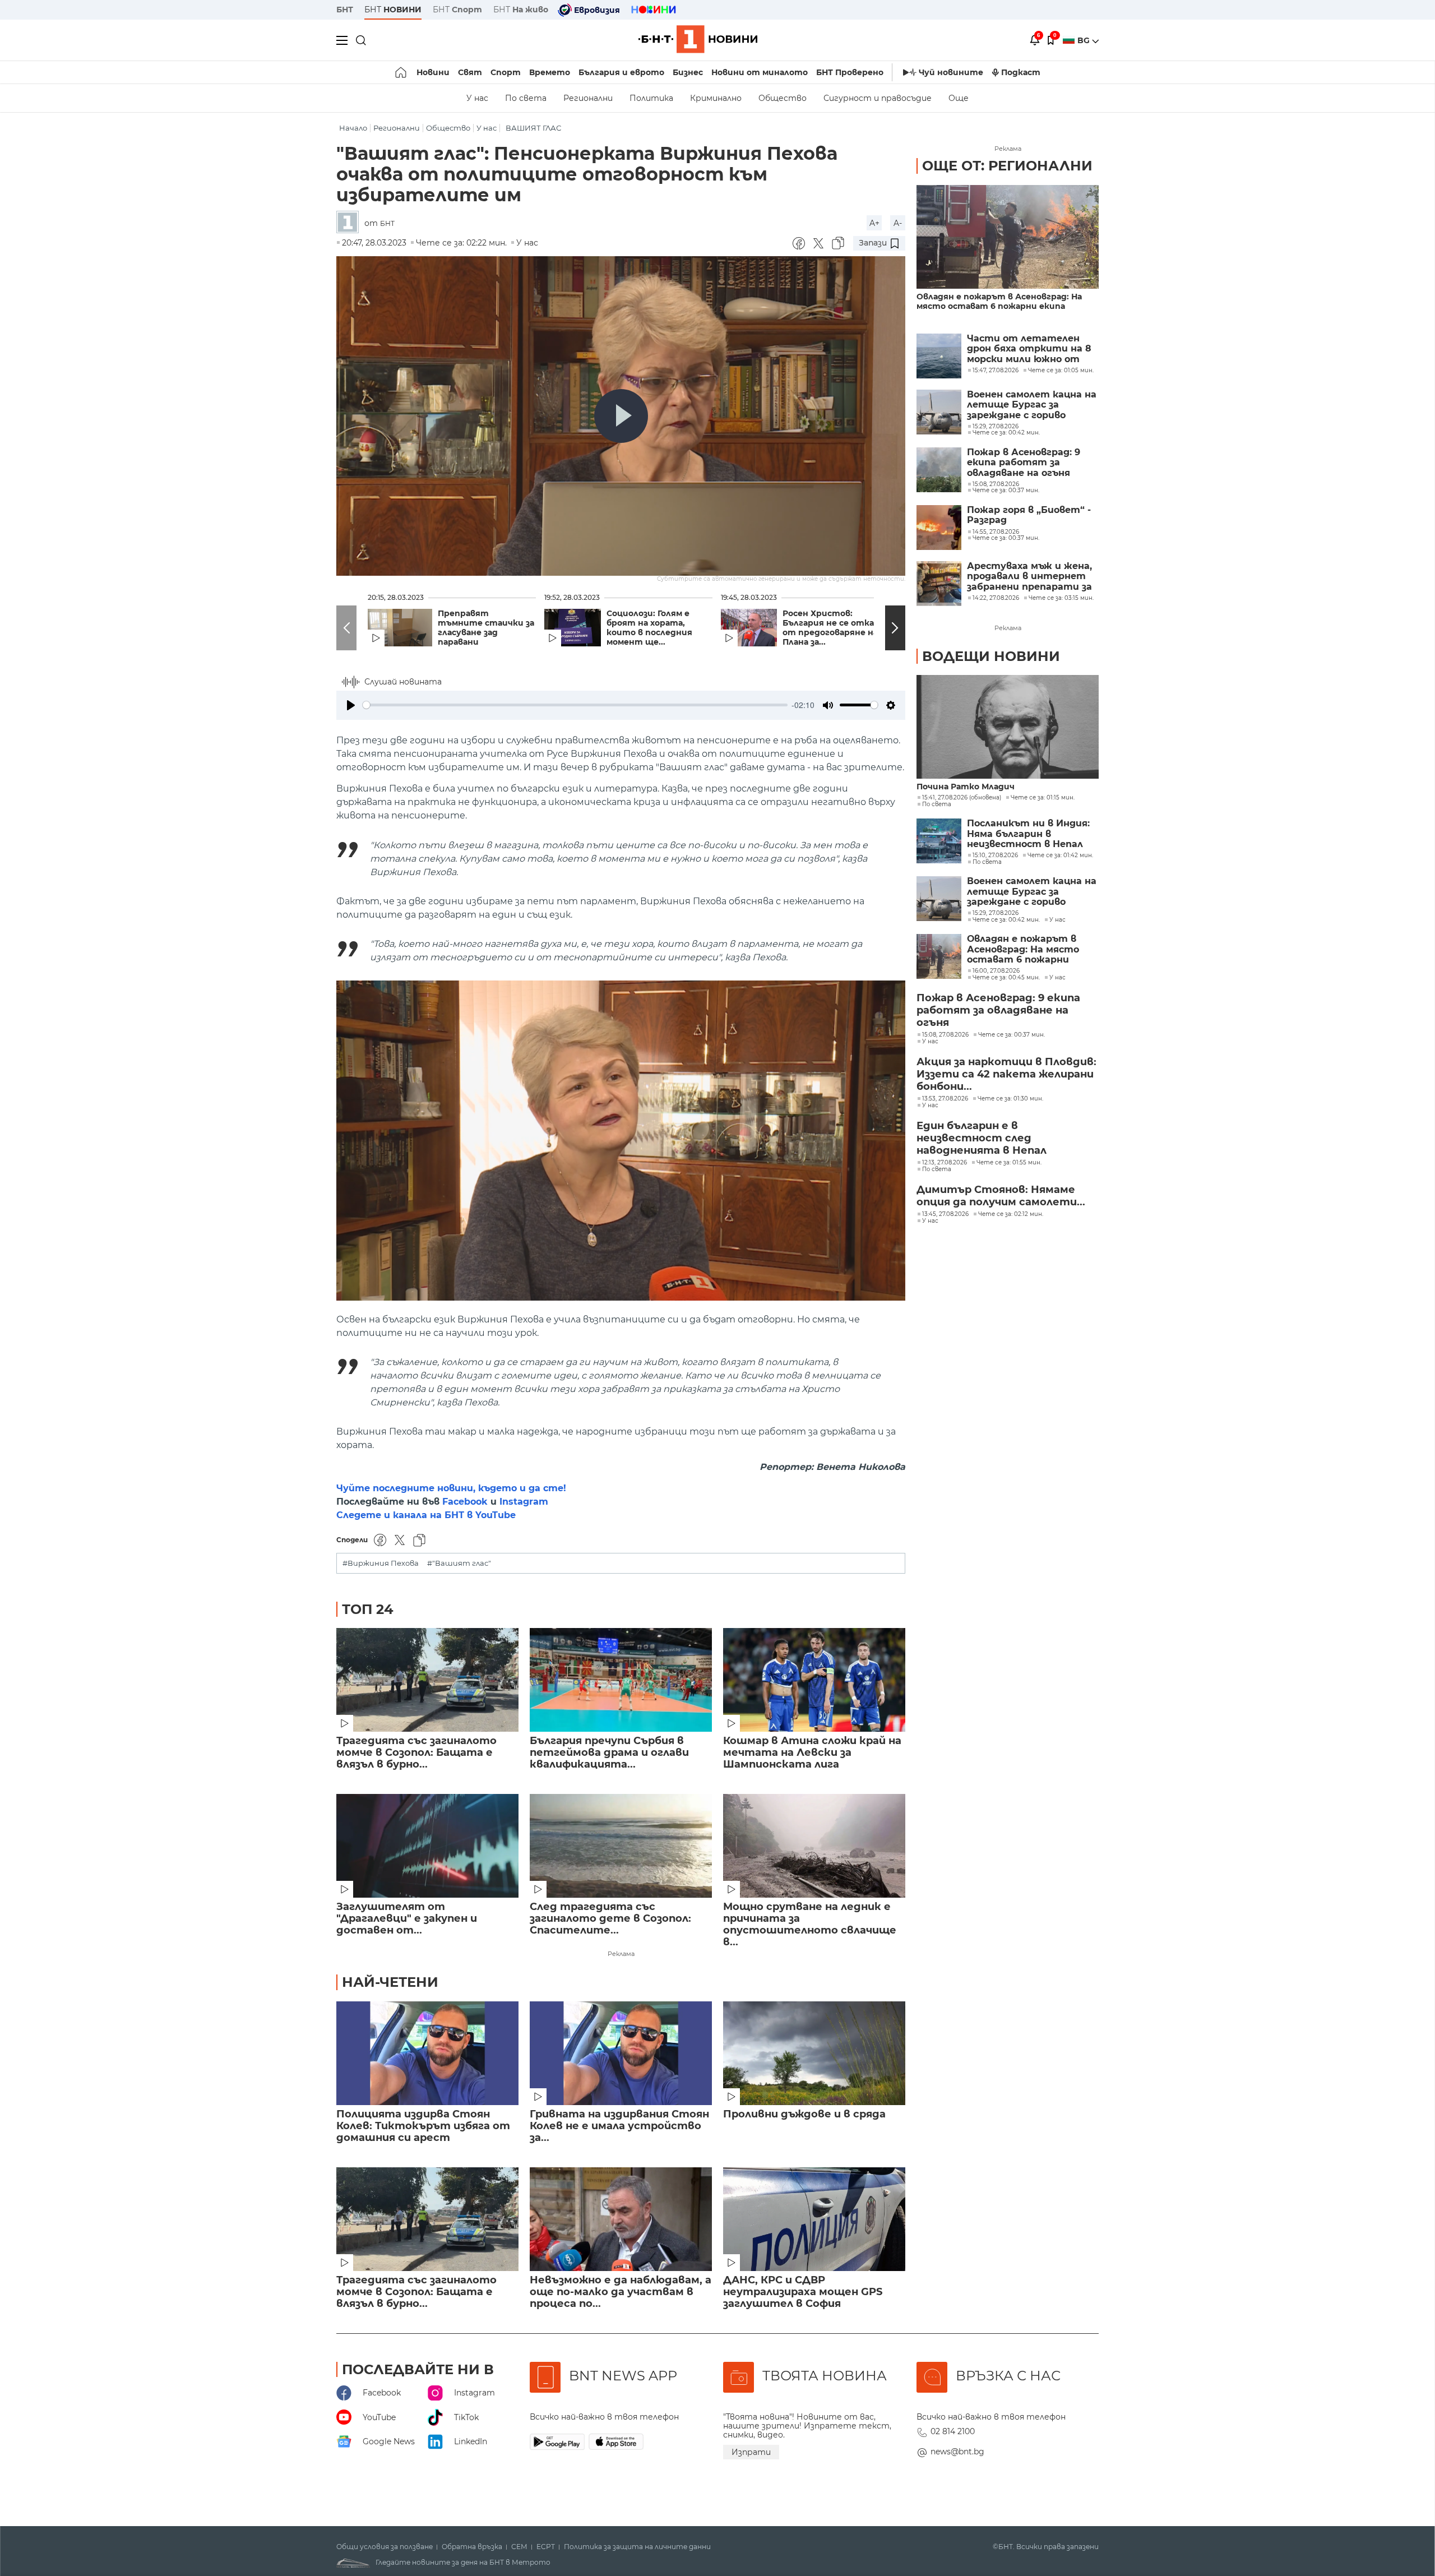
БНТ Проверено (850, 72)
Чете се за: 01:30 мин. (1010, 1099)
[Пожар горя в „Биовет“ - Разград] (939, 528)
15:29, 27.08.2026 (996, 913)
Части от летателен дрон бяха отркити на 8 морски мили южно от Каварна (1029, 349)
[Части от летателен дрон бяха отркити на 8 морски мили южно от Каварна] (939, 356)
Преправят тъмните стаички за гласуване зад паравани (486, 628)
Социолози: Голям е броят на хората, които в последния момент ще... (649, 628)
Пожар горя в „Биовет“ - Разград (1029, 515)
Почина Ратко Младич (966, 787)
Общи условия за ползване (385, 2547)
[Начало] (402, 72)
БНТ (345, 10)
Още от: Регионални (1007, 166)
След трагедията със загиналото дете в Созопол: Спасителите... (610, 1919)
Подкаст (1021, 72)
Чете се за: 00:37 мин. (1012, 1035)
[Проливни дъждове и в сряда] (814, 2053)
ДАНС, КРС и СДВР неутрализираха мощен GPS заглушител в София (803, 2292)
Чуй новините (951, 72)
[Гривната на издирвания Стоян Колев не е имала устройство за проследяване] (621, 2053)
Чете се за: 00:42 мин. (1006, 920)
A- (898, 223)
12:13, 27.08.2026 (945, 1163)
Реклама (621, 1954)
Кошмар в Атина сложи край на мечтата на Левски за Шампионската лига (812, 1753)
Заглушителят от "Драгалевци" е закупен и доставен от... (407, 1919)
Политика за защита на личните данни (637, 2547)
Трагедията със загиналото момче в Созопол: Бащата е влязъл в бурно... (416, 1753)
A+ (874, 223)
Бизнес (688, 72)
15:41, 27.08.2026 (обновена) (962, 798)
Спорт (506, 72)
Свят (470, 72)
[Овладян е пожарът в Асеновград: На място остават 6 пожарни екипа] (1008, 237)
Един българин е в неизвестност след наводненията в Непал (982, 1138)
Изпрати (751, 2452)
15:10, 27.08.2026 (995, 855)
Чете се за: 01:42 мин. (1060, 855)
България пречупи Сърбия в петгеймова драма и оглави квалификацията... (609, 1753)
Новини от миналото (760, 72)
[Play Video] (621, 416)
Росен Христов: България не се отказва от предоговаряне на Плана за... (835, 628)
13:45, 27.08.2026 (945, 1214)
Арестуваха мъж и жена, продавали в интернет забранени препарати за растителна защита (1029, 577)
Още (959, 98)
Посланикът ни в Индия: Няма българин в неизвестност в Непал (1028, 834)
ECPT (546, 2547)
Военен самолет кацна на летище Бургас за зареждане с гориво (1032, 405)
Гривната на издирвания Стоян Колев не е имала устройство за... (619, 2126)
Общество (783, 98)
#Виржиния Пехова (381, 1563)
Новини (433, 72)
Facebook (465, 1502)
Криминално (716, 98)
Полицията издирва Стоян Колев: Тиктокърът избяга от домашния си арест (423, 2126)
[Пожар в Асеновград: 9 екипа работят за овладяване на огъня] (939, 470)
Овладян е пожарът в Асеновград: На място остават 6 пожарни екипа (999, 302)
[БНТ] (350, 223)
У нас (477, 98)
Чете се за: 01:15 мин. (1043, 798)
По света (526, 98)
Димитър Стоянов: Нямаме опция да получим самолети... (1001, 1196)
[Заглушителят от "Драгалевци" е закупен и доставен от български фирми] (427, 1846)
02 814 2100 (953, 2431)
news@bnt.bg (957, 2452)
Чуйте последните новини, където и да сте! (451, 1488)
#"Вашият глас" (459, 1563)
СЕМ (519, 2547)
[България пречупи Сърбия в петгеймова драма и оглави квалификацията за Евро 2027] (621, 1680)
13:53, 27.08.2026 (945, 1099)
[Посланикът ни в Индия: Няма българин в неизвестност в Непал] (939, 841)
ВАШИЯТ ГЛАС (533, 128)
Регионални (588, 98)
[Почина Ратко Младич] (1008, 727)
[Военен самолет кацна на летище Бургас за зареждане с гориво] (939, 412)
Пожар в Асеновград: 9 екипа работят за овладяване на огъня (1024, 463)
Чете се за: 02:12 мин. (1011, 1214)
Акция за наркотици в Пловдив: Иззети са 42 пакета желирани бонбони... (1006, 1074)
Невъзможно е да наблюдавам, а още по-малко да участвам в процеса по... (621, 2292)
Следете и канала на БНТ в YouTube (426, 1515)
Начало (353, 128)
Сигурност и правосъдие (878, 98)
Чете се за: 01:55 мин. (1009, 1163)
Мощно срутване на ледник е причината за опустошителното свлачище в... (810, 1925)
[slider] (575, 705)
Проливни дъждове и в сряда (804, 2114)
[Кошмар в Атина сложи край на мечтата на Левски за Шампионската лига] (814, 1680)
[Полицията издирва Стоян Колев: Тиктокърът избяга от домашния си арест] (427, 2053)
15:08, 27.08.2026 (945, 1035)
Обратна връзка (472, 2547)
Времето (550, 72)
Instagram (524, 1502)
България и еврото (621, 72)
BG (1085, 40)
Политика (651, 98)
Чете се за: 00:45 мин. (1006, 978)
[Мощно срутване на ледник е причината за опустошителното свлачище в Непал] (814, 1846)
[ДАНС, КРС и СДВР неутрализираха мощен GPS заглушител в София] (814, 2219)
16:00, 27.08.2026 (996, 971)
